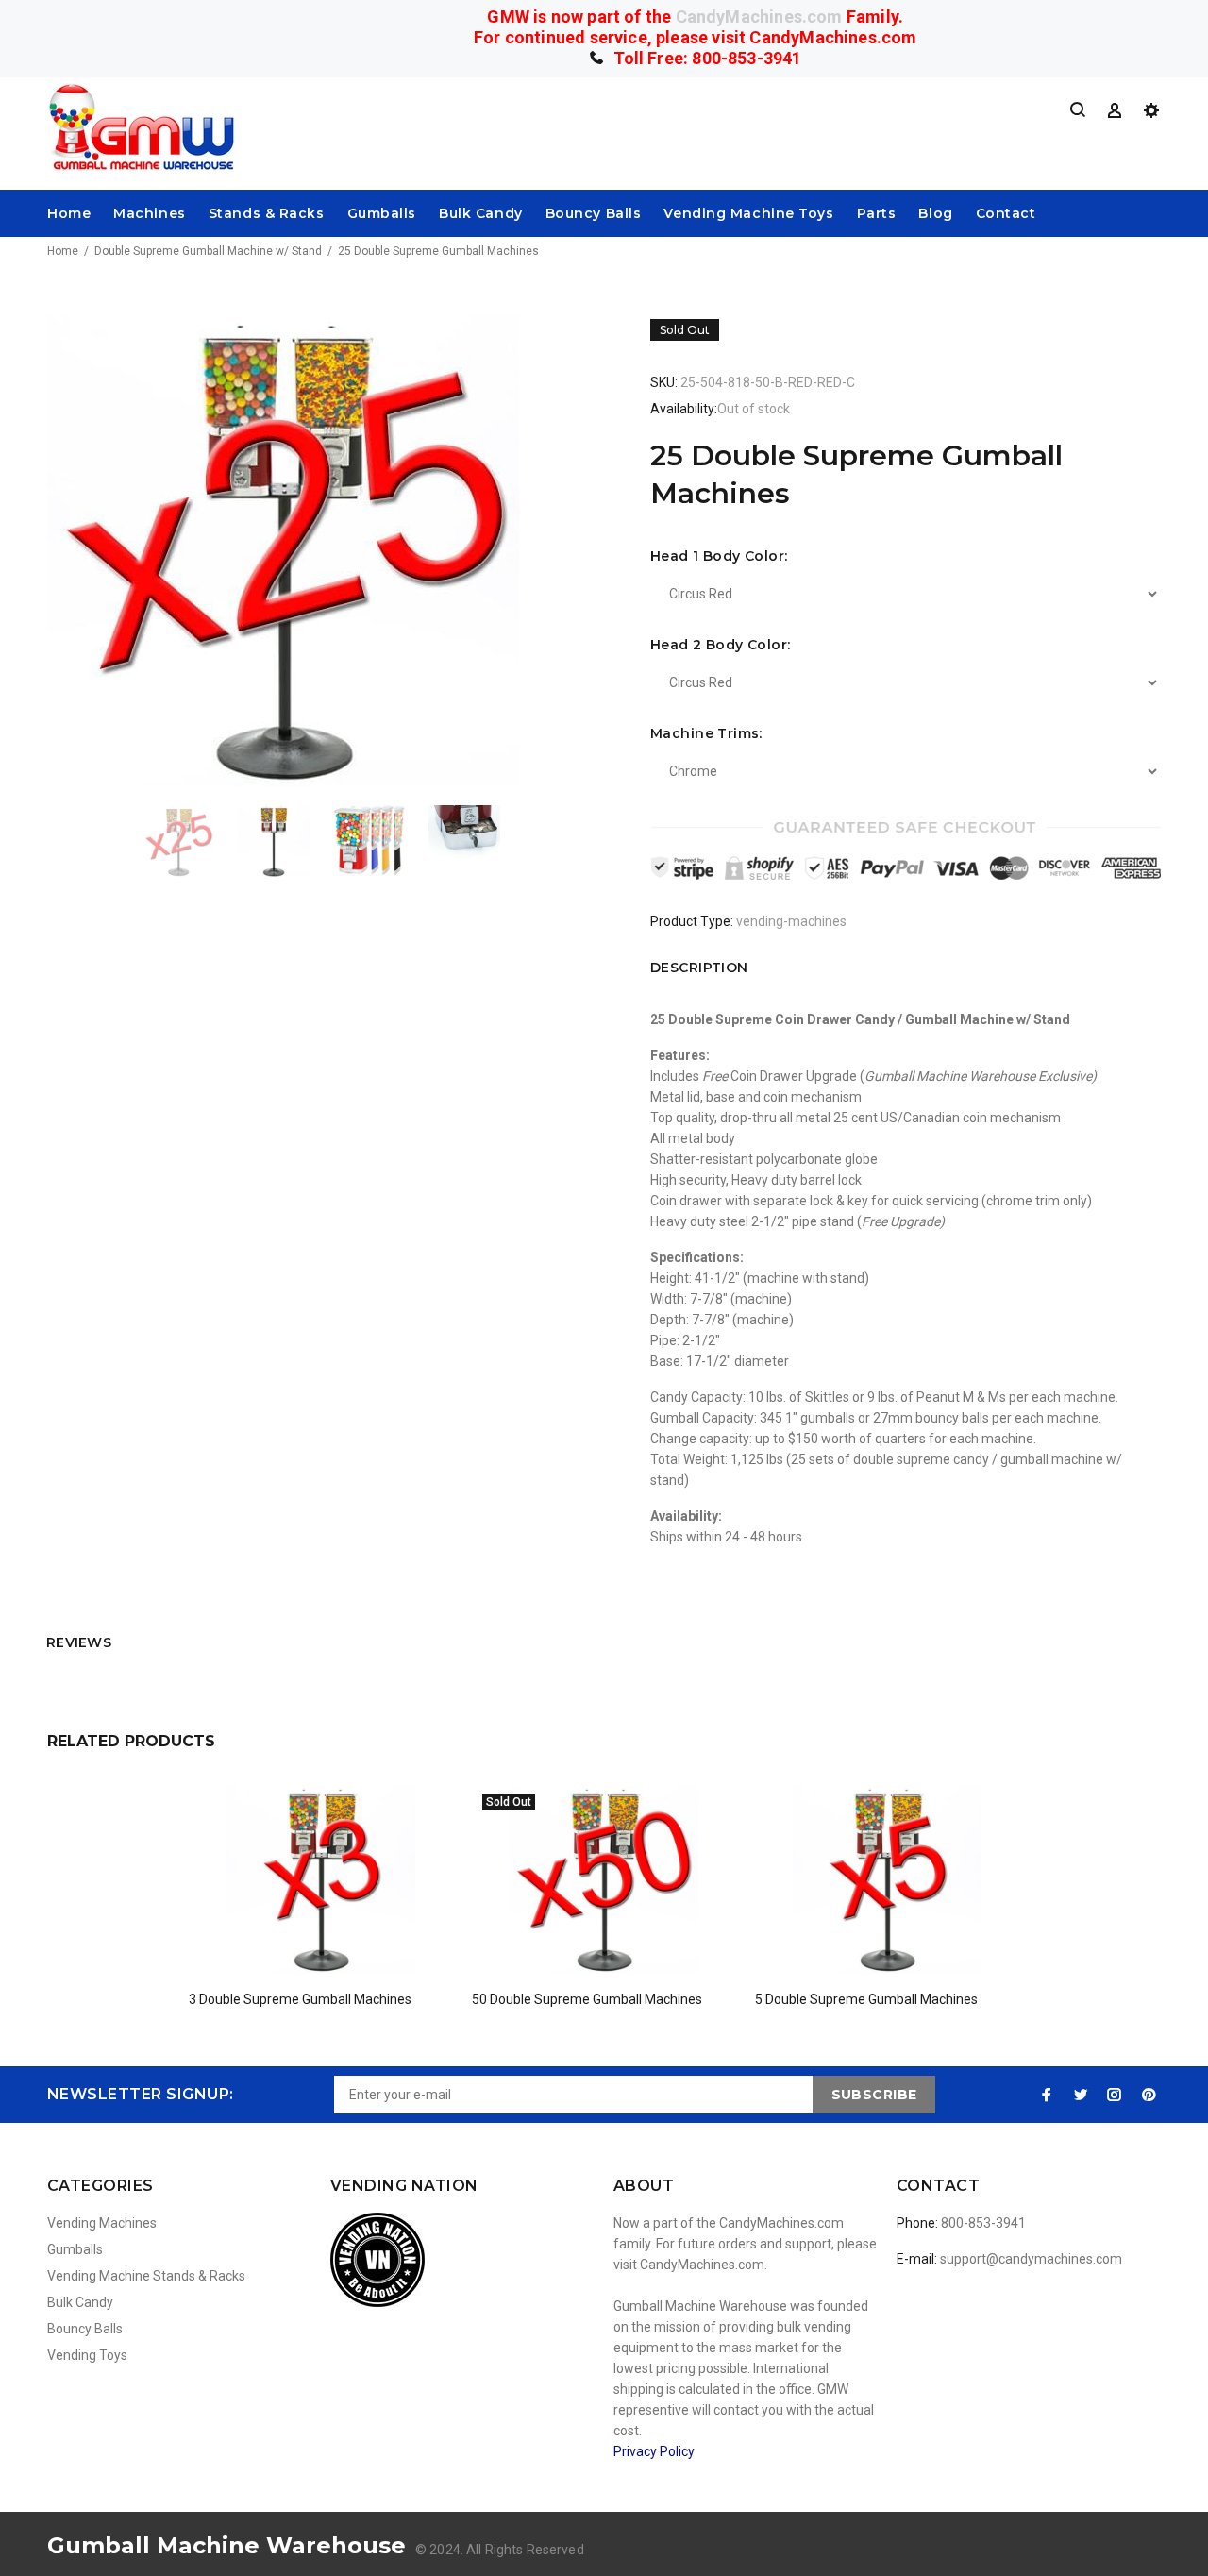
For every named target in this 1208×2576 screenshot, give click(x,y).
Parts (877, 213)
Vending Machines (102, 2223)
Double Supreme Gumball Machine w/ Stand (208, 251)
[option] (190, 841)
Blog (935, 213)
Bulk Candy (481, 213)
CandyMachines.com (759, 17)
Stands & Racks (267, 213)
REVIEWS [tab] (79, 1642)
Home (69, 213)
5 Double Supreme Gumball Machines (866, 1999)
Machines (149, 213)
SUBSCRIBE (874, 2095)
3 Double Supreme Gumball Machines (300, 1999)
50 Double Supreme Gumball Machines (587, 1999)
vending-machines (791, 921)
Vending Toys (87, 2355)
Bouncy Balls (594, 213)
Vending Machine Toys (748, 213)
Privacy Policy (654, 2451)
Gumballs (382, 213)
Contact (1006, 213)
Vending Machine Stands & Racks (146, 2276)
